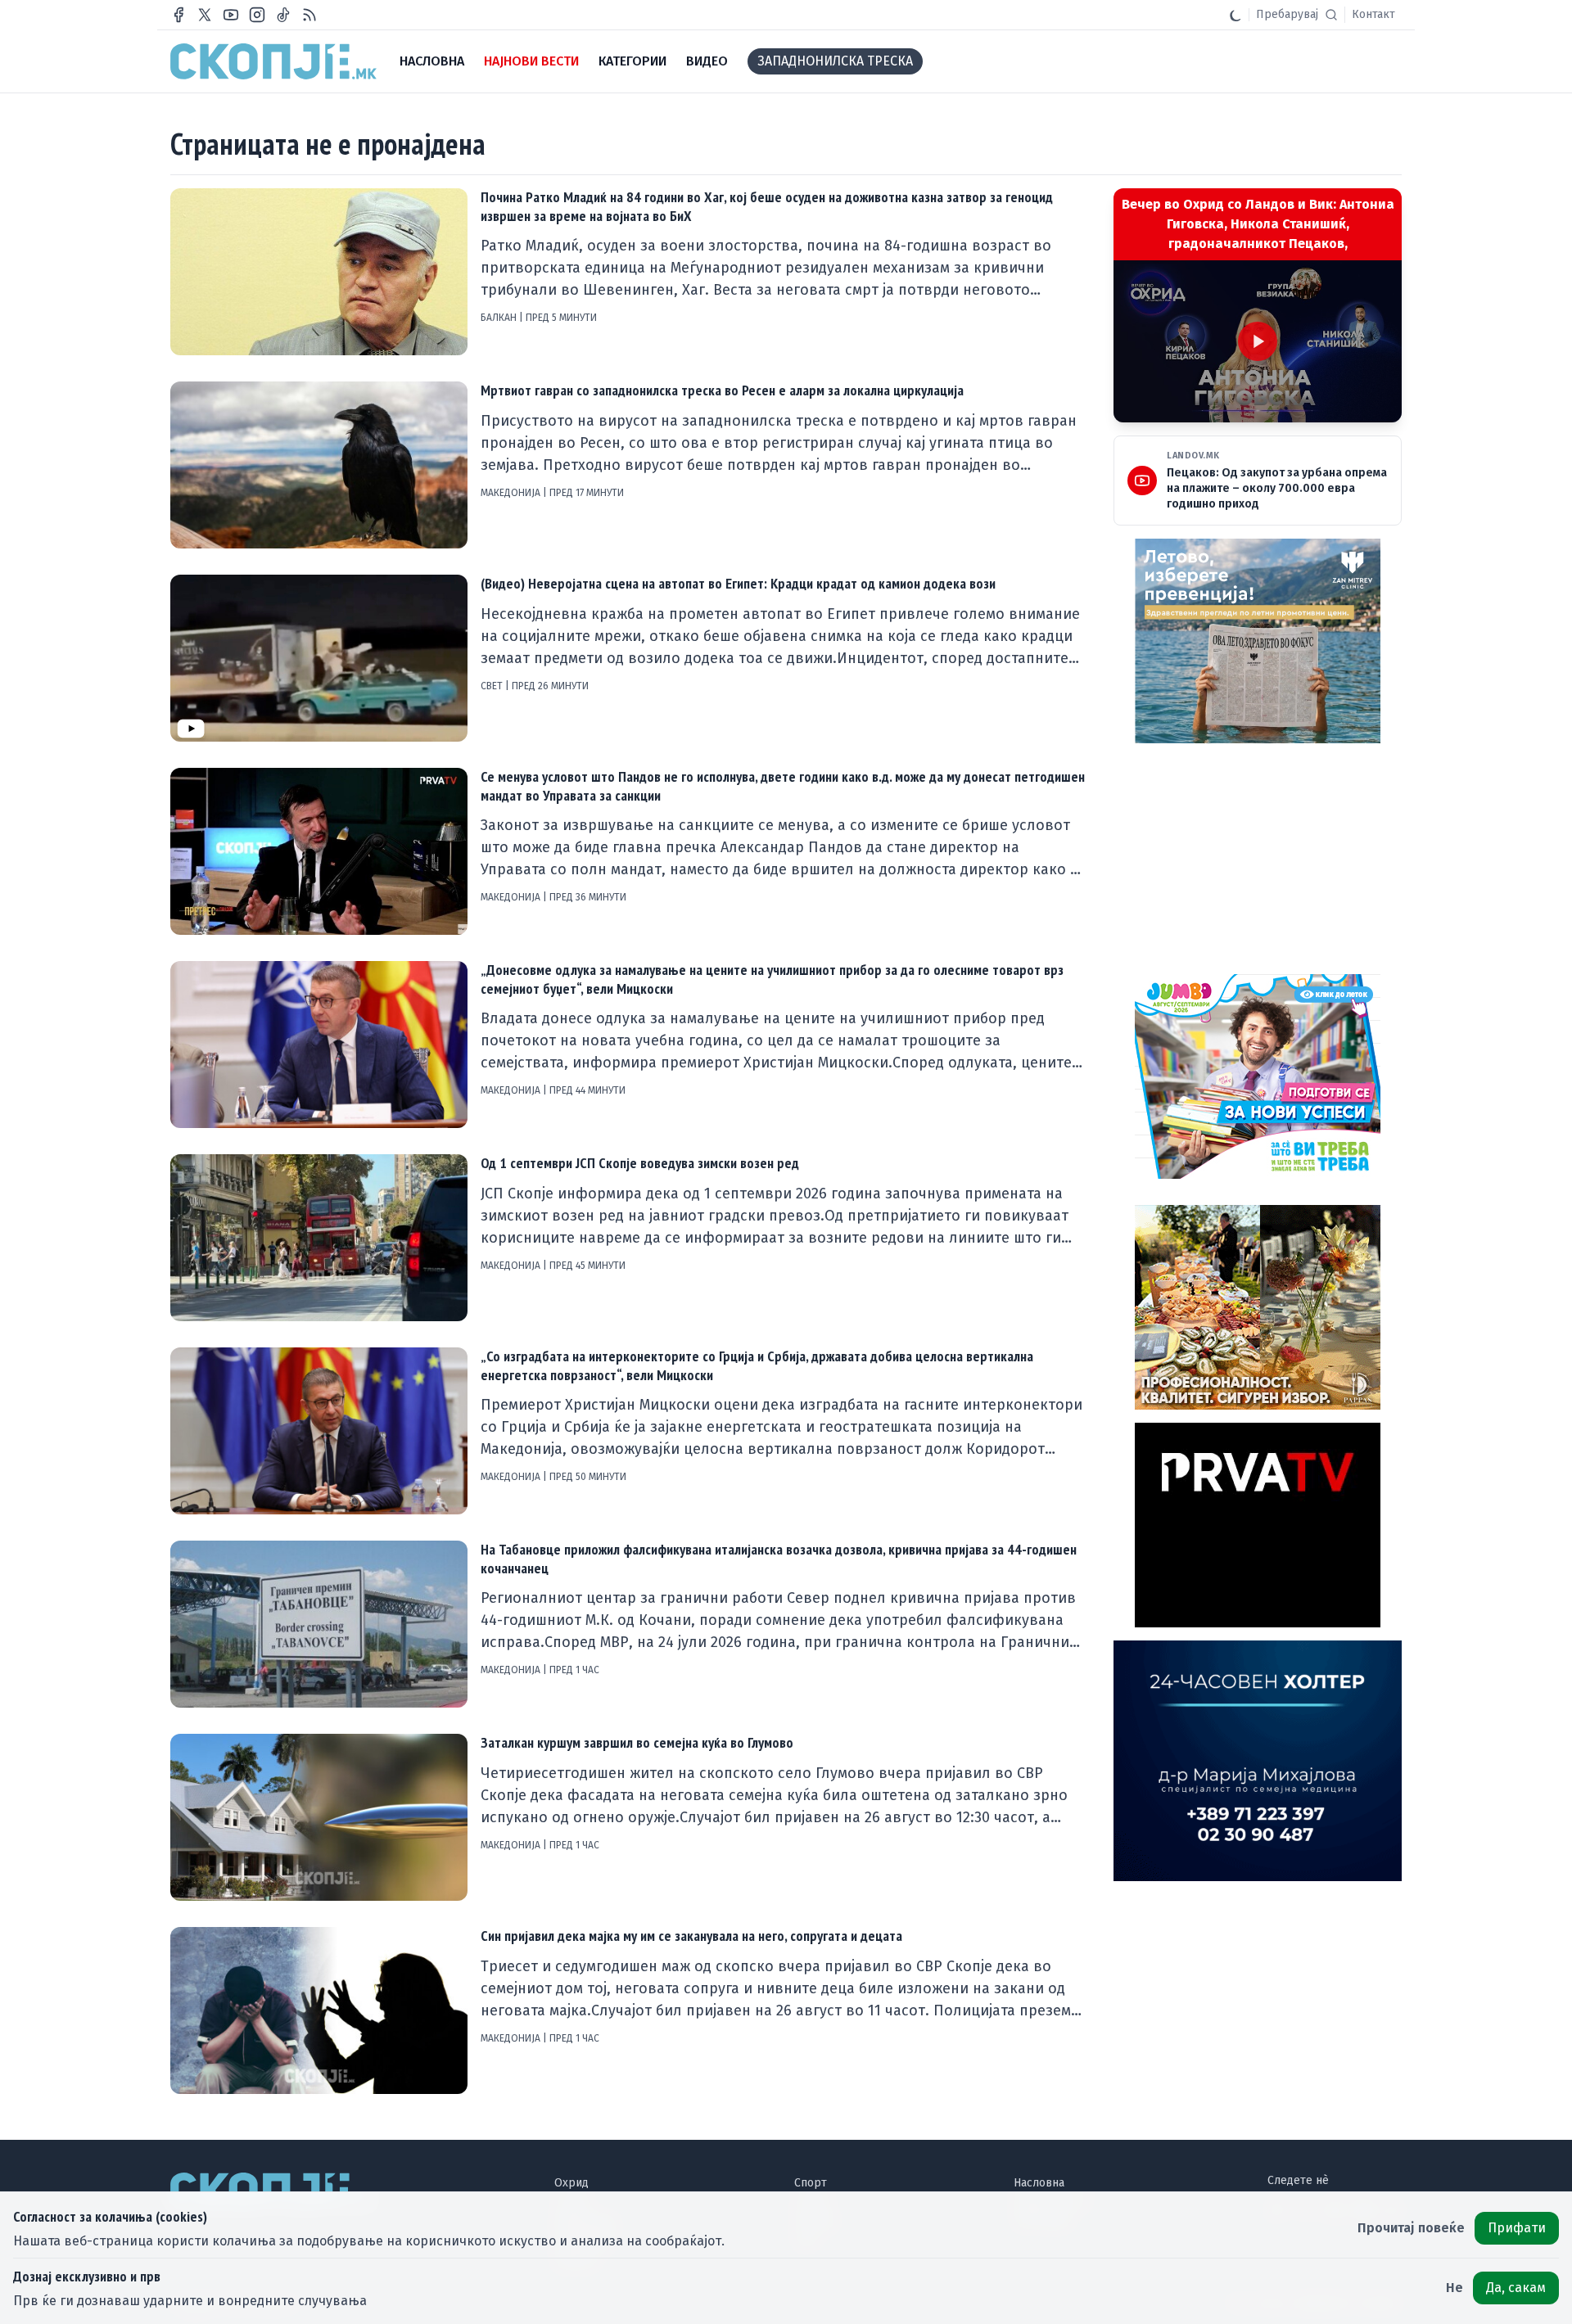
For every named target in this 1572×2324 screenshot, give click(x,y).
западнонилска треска (835, 61)
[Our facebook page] (178, 15)
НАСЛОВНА (432, 61)
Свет (493, 686)
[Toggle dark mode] (1235, 15)
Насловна (1039, 2183)
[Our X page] (205, 15)
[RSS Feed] (309, 15)
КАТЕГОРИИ (632, 61)
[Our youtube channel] (231, 15)
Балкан (500, 318)
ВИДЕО (707, 61)
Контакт (1373, 14)
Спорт (811, 2183)
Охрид (571, 2183)
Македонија (512, 493)
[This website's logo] (273, 61)
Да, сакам (1516, 2288)
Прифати (1517, 2228)
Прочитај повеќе (1411, 2228)
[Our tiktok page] (283, 15)
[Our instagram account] (257, 15)
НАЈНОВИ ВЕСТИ (531, 61)
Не (1455, 2288)
